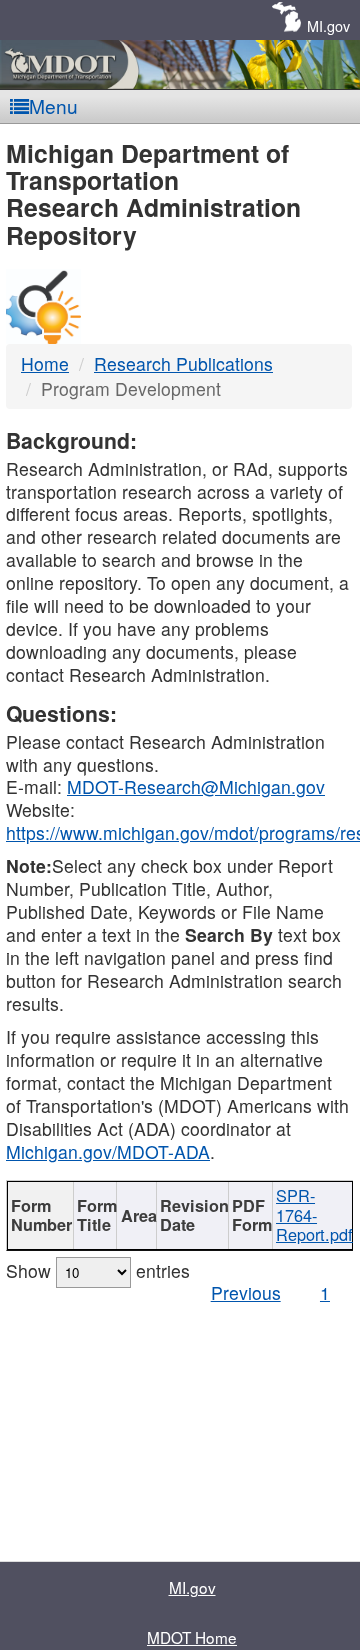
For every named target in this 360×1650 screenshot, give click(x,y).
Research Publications (183, 363)
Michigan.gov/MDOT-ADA (108, 1151)
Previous (246, 1292)
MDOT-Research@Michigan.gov (196, 786)
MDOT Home (192, 1637)
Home (45, 363)
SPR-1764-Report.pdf (314, 1214)
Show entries (98, 1270)
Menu (53, 105)
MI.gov (328, 25)
